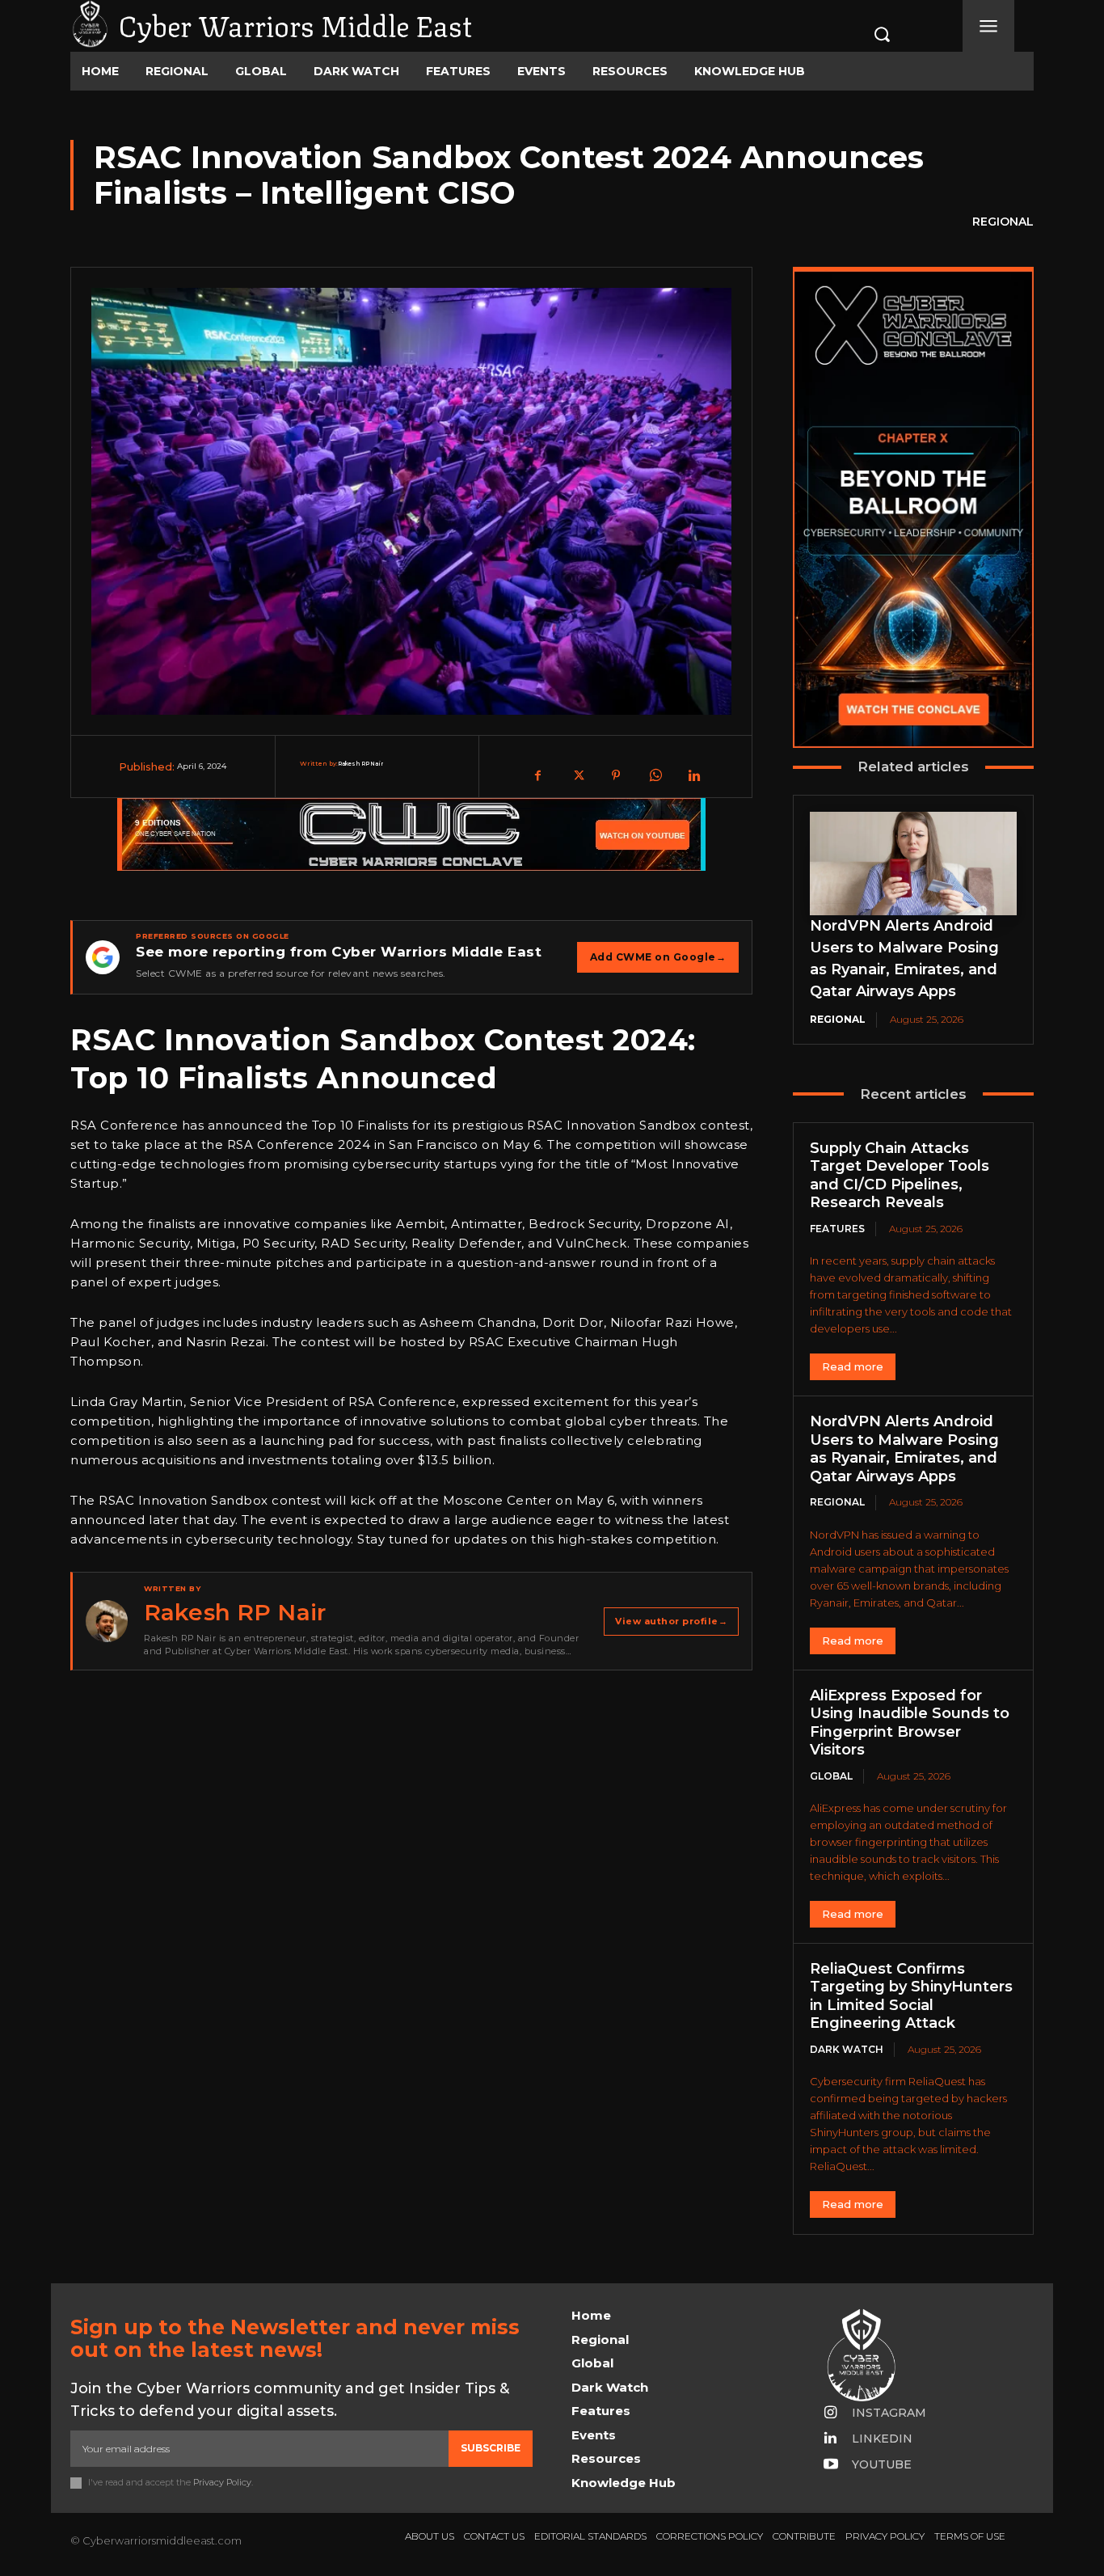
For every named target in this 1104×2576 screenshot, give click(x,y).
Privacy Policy (222, 2482)
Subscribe (491, 2448)
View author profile (671, 1621)
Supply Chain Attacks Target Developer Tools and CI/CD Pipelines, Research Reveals (900, 1176)
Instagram (889, 2413)
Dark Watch (847, 2049)
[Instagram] (831, 2413)
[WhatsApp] (655, 775)
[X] (577, 775)
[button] (865, 34)
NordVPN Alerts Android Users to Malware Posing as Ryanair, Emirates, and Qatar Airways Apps (904, 1449)
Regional (1003, 222)
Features (837, 1229)
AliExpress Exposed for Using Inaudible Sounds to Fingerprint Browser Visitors (910, 1723)
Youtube (882, 2464)
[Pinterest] (616, 775)
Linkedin (882, 2439)
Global (831, 1776)
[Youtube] (831, 2465)
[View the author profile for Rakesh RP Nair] (107, 1621)
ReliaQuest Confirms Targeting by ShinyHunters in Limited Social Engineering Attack (911, 1996)
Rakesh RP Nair (360, 764)
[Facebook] (538, 775)
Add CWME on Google (658, 957)
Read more (853, 1366)
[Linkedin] (693, 775)
